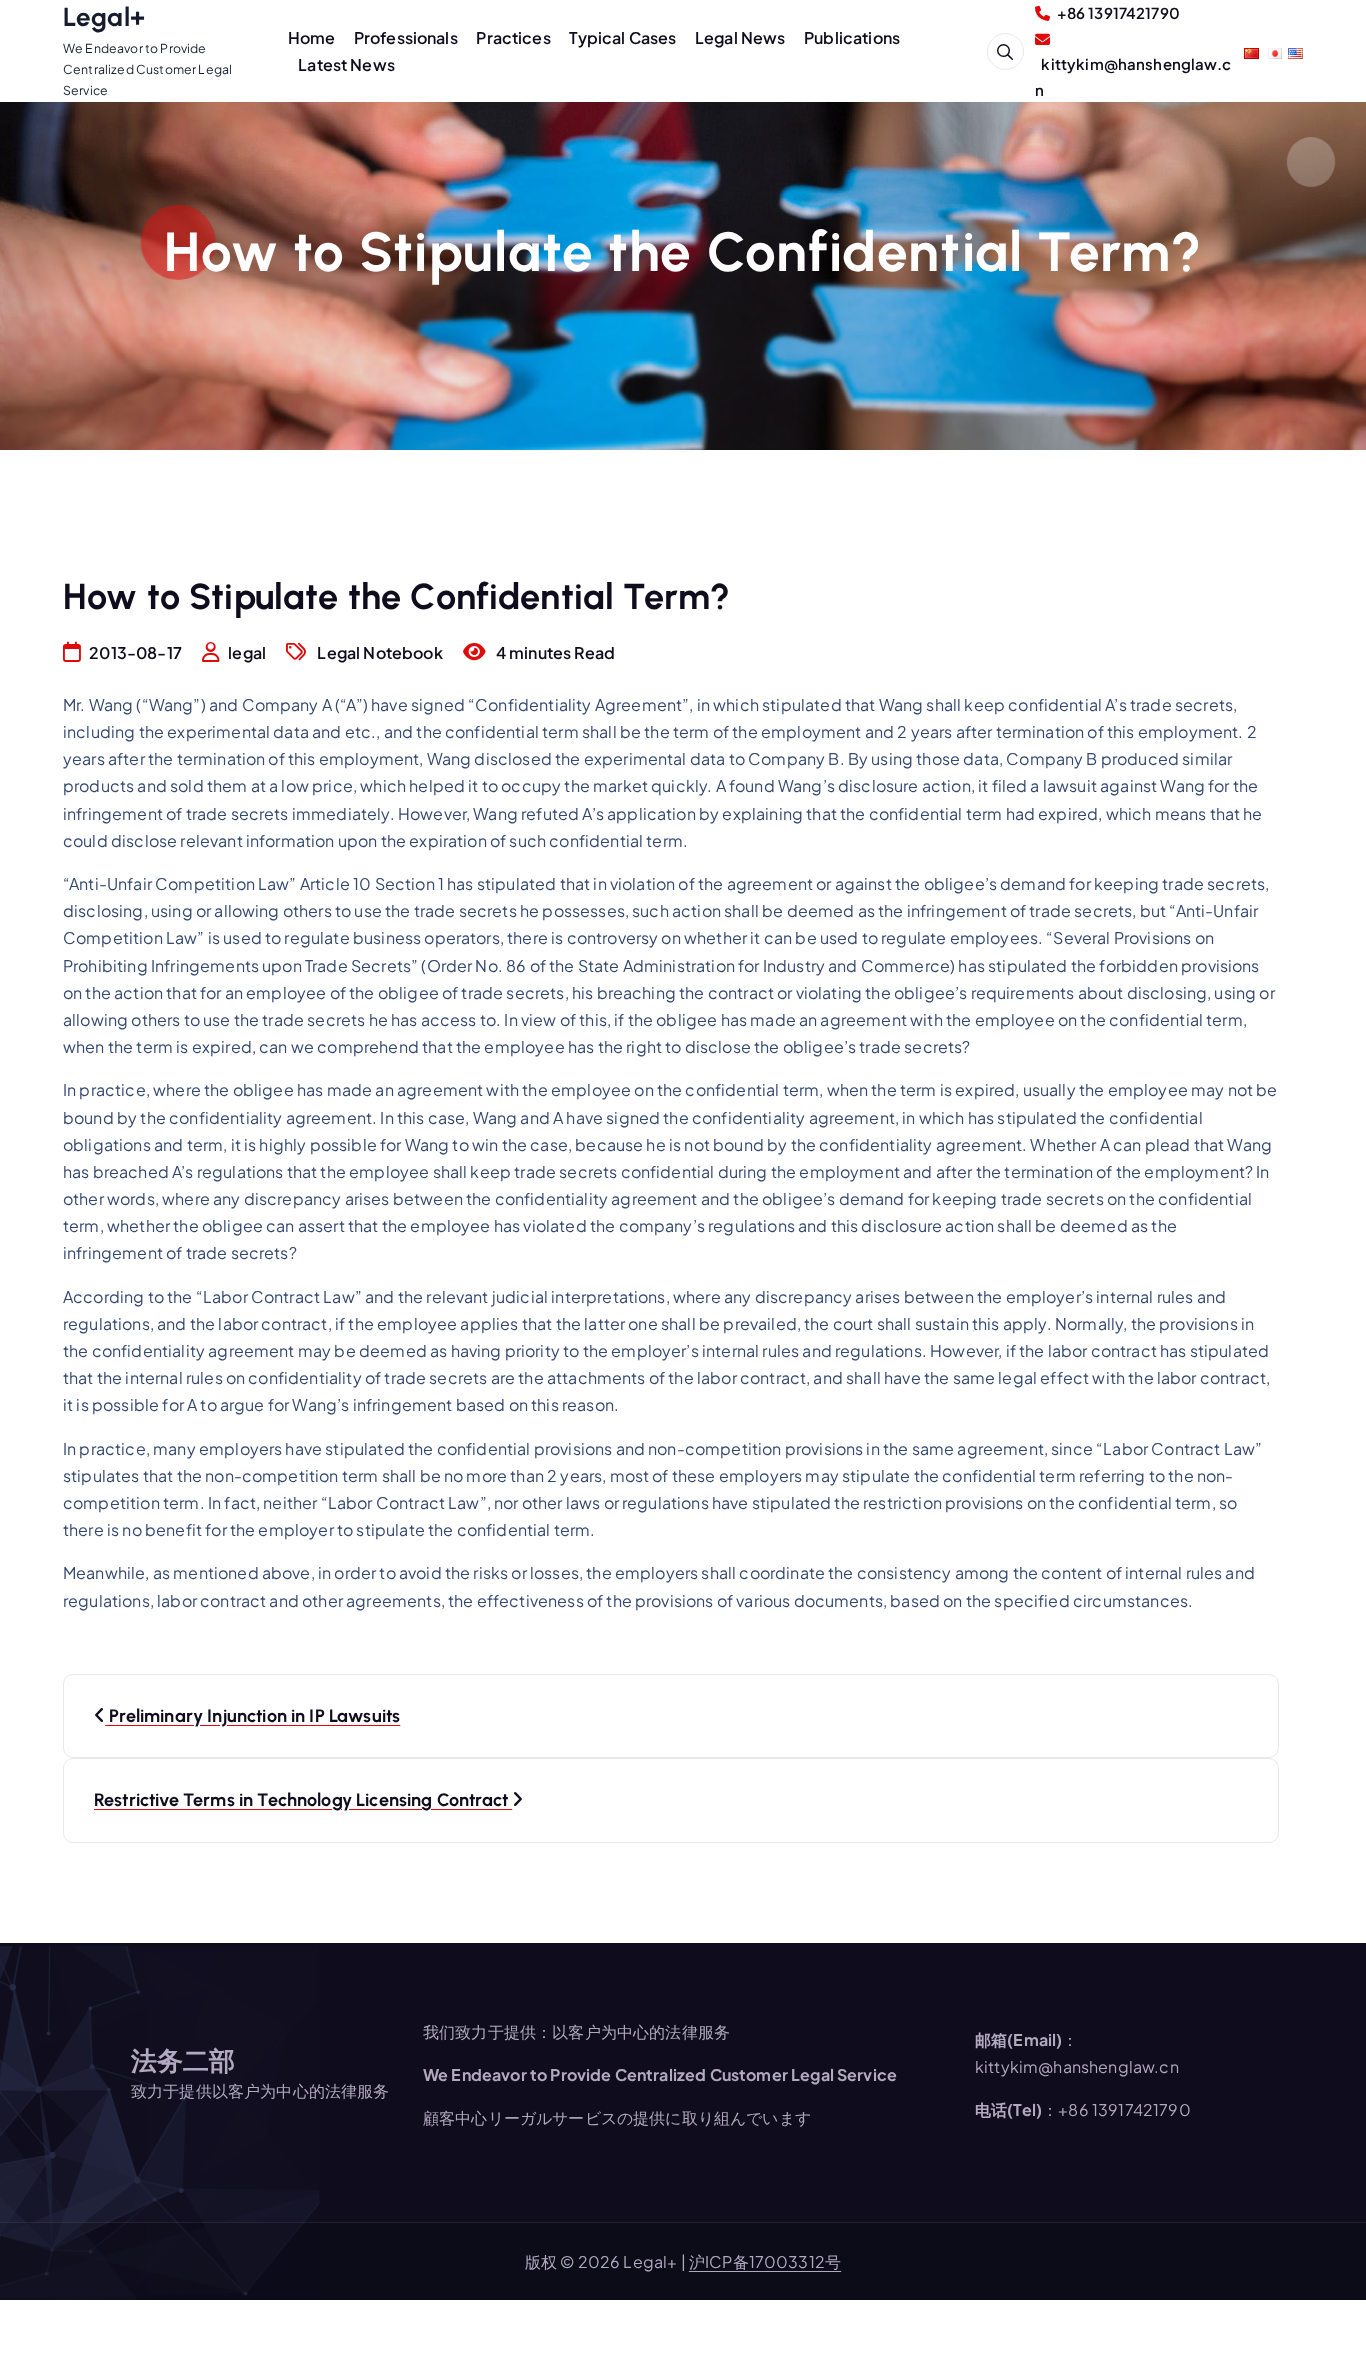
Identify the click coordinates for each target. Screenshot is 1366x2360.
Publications (852, 37)
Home (312, 37)
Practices (513, 37)
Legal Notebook (379, 652)
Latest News (346, 64)
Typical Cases (622, 37)
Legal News (740, 37)
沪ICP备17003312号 (765, 2261)
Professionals (406, 37)
